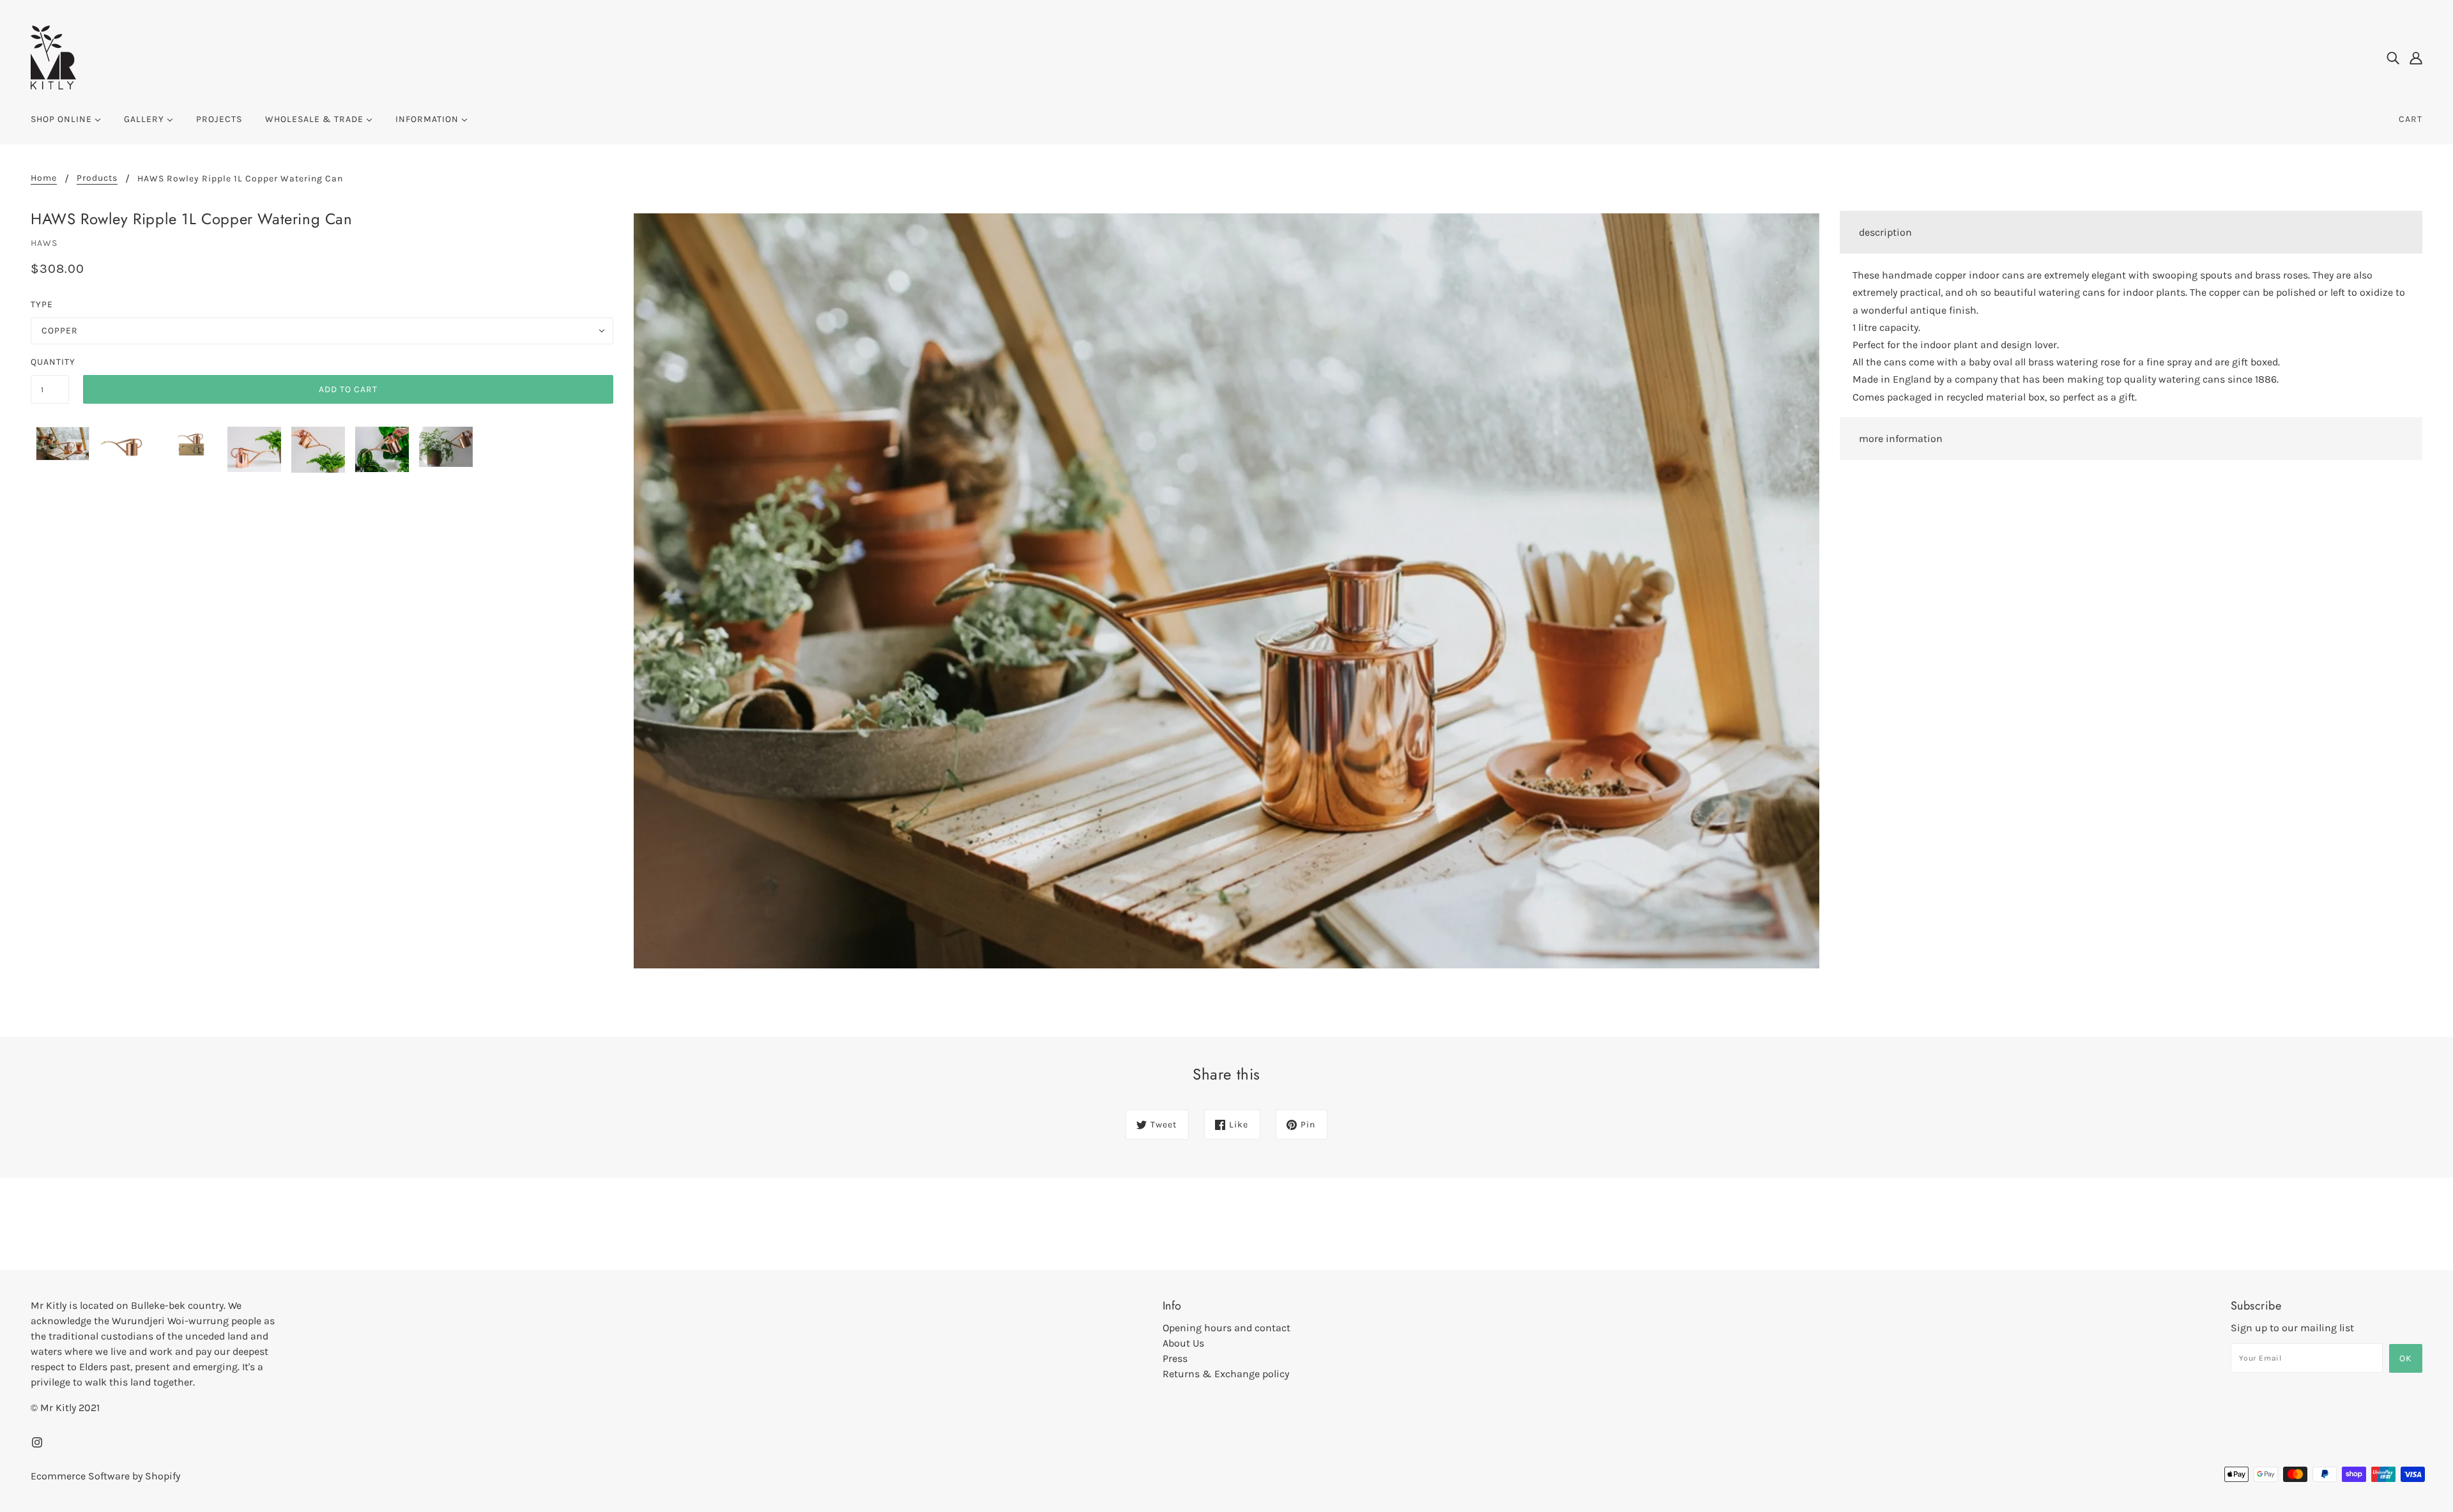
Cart (2411, 119)
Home (44, 179)
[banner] (53, 57)
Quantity (50, 362)
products (97, 179)
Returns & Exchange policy (1226, 1374)
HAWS (44, 243)
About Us (1183, 1343)
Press (1175, 1358)
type (42, 304)
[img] (2393, 57)
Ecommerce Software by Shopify (105, 1476)
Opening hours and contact (1226, 1328)
